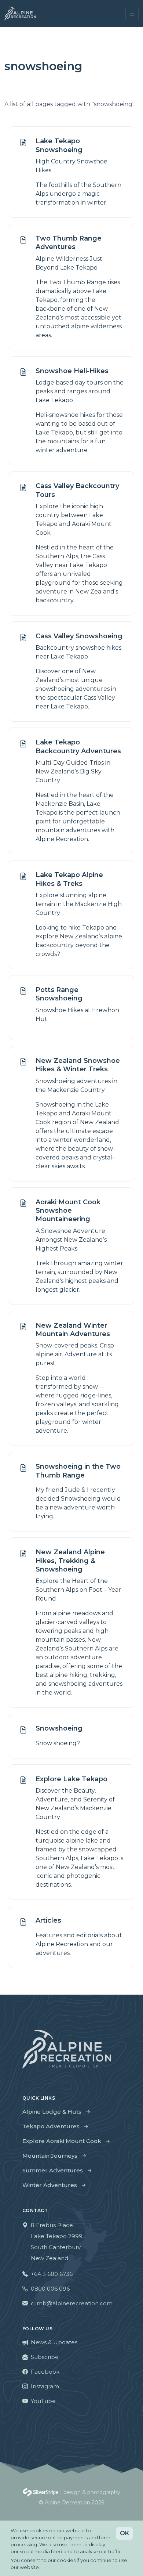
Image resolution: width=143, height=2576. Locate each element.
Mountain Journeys (50, 2156)
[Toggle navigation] (132, 14)
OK (124, 2533)
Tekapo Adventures (51, 2126)
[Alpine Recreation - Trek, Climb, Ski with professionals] (20, 14)
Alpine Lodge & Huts (52, 2112)
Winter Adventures (50, 2185)
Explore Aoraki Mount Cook (62, 2141)
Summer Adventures (53, 2170)
